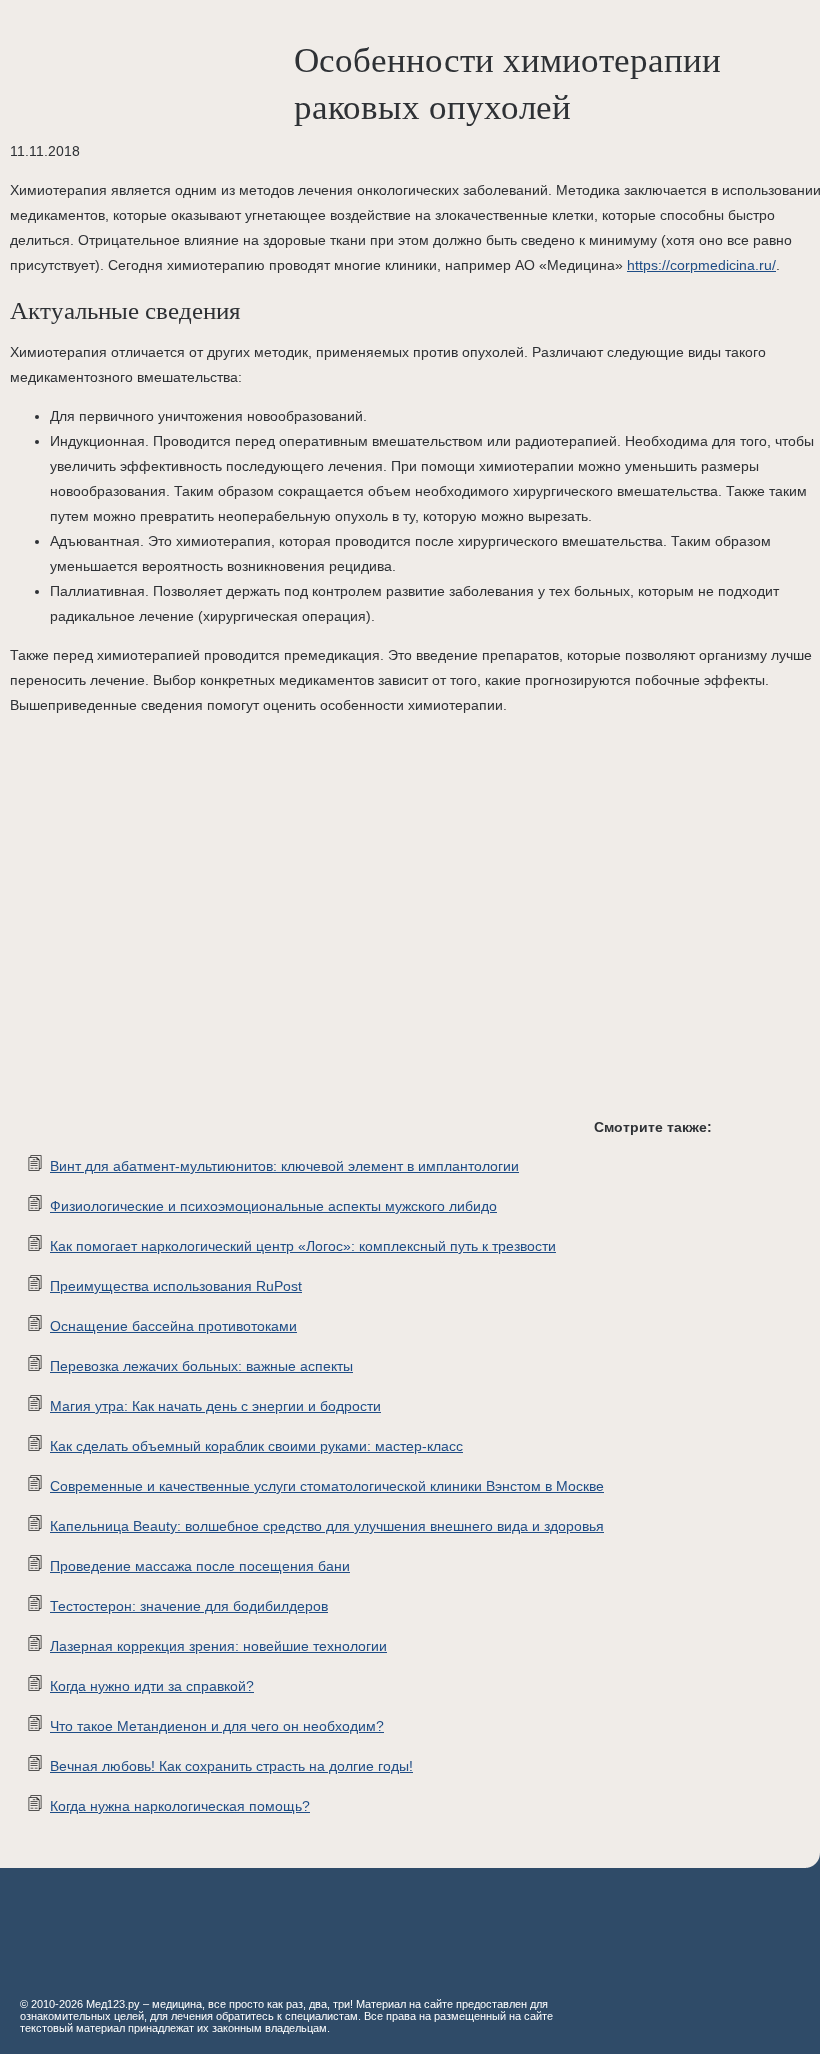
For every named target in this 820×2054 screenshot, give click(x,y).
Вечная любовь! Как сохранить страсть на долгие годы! (231, 1766)
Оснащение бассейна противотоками (173, 1326)
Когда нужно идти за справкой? (152, 1686)
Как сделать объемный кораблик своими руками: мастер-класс (256, 1446)
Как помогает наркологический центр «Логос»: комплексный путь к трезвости (303, 1246)
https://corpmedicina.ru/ (701, 265)
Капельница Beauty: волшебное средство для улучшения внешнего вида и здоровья (327, 1526)
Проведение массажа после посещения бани (200, 1566)
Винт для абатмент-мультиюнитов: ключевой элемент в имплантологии (284, 1166)
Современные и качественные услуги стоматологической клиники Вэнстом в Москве (327, 1486)
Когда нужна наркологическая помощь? (180, 1806)
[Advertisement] (300, 932)
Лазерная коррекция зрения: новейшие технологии (218, 1646)
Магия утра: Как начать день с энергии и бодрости (215, 1406)
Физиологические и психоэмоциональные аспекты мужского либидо (273, 1206)
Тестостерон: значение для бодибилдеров (189, 1606)
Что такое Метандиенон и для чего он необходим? (217, 1726)
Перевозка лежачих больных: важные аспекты (201, 1366)
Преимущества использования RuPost (176, 1286)
